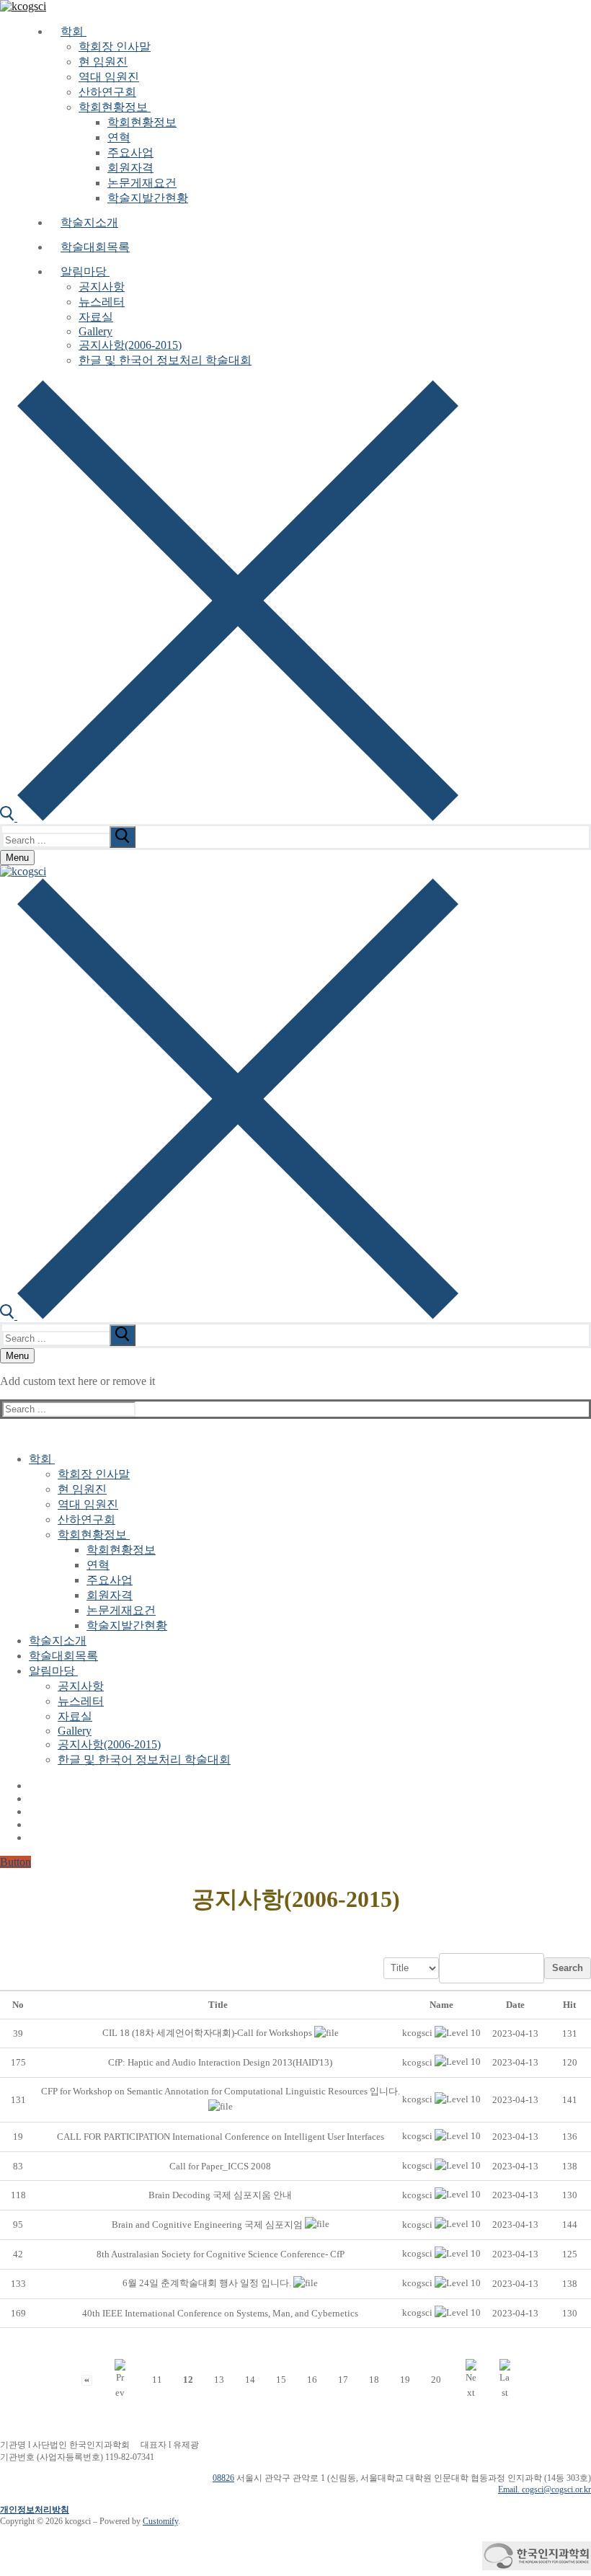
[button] (417, 2033)
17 (343, 2380)
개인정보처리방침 (35, 2510)
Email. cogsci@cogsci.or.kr (545, 2489)
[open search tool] (229, 817)
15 (281, 2380)
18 (374, 2380)
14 (250, 2380)
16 (312, 2380)
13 (219, 2380)
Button (15, 1862)
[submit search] (123, 837)
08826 (223, 2478)
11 (157, 2380)
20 (436, 2380)
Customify (160, 2521)
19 (405, 2380)
